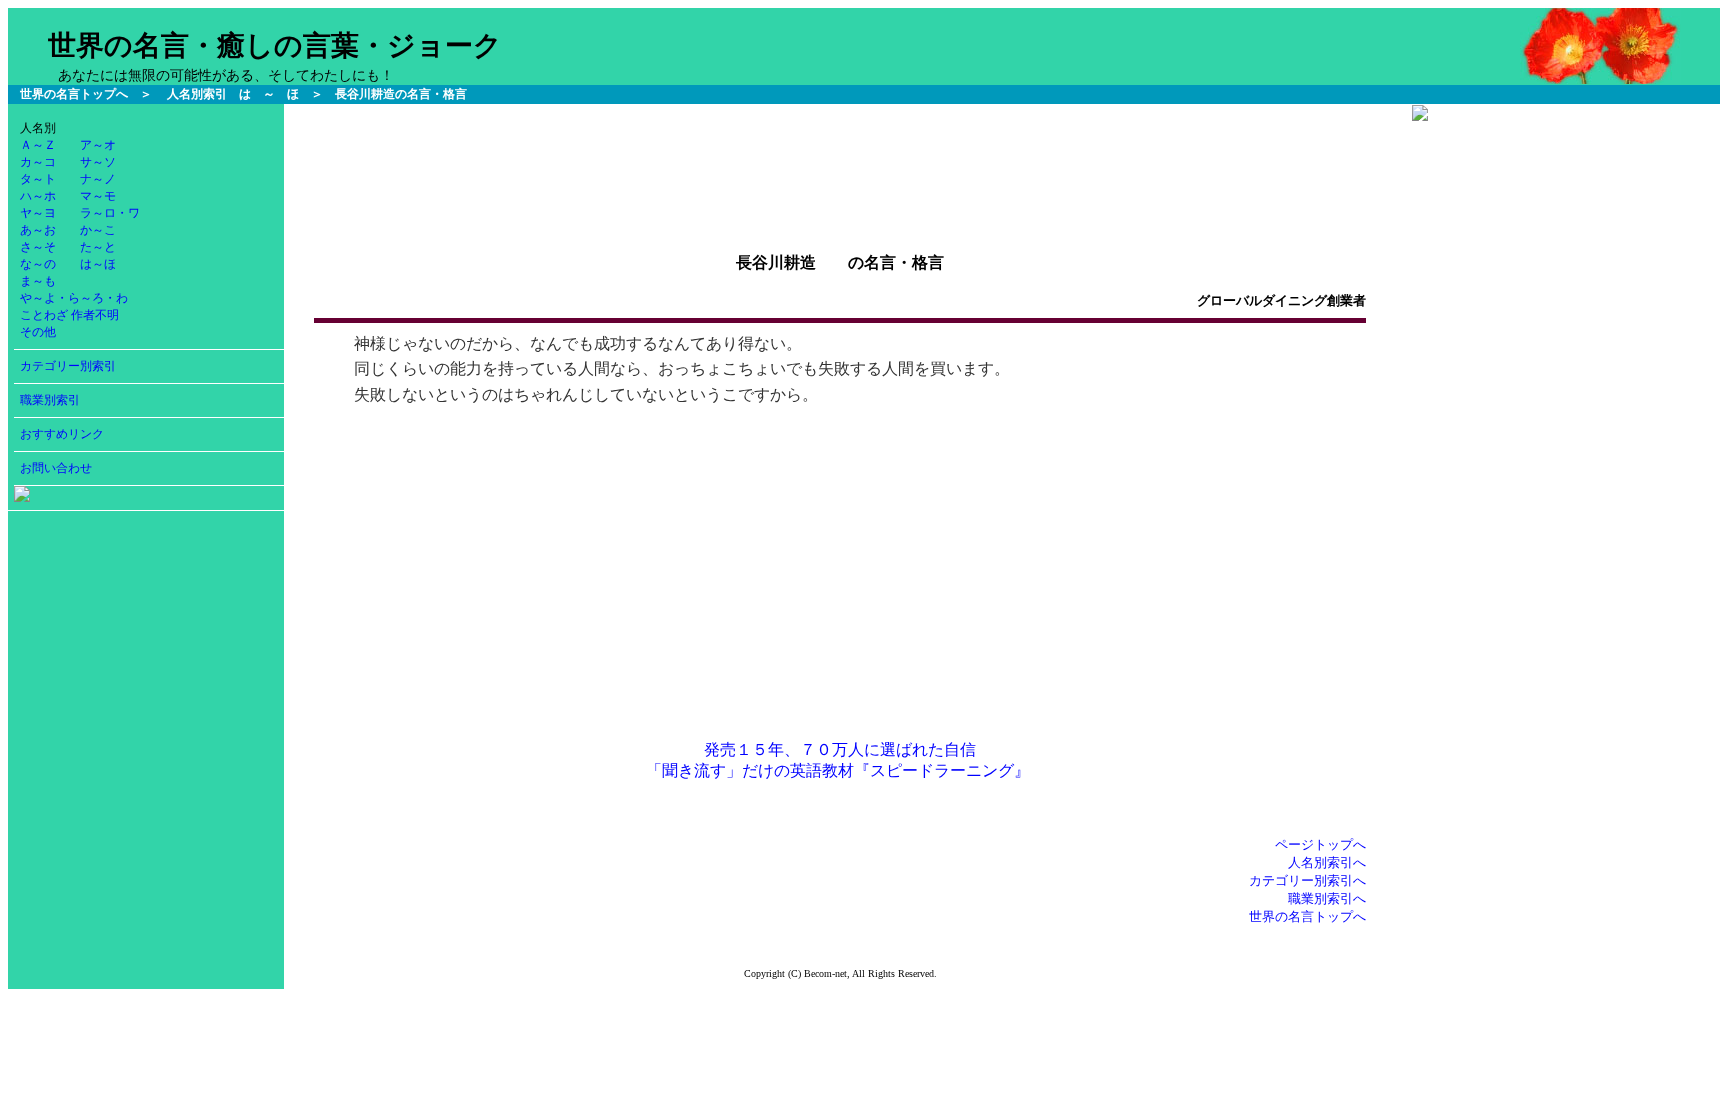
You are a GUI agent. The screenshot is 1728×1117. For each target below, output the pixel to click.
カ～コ (38, 162)
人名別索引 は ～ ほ (233, 94)
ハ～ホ (38, 196)
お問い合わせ (56, 468)
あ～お (38, 230)
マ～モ (98, 196)
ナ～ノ (98, 179)
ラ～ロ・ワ (110, 213)
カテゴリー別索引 (68, 366)
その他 (38, 332)
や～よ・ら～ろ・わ (74, 298)
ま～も (38, 281)
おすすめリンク (62, 434)
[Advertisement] (840, 149)
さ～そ (38, 247)
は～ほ (98, 264)
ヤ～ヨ (38, 213)
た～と (98, 247)
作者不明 (95, 315)
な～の (38, 264)
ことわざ (44, 315)
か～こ (98, 230)
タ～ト (38, 179)
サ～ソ (98, 162)
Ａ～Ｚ (38, 145)
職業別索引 (50, 400)
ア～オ (98, 145)
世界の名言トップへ (74, 94)
